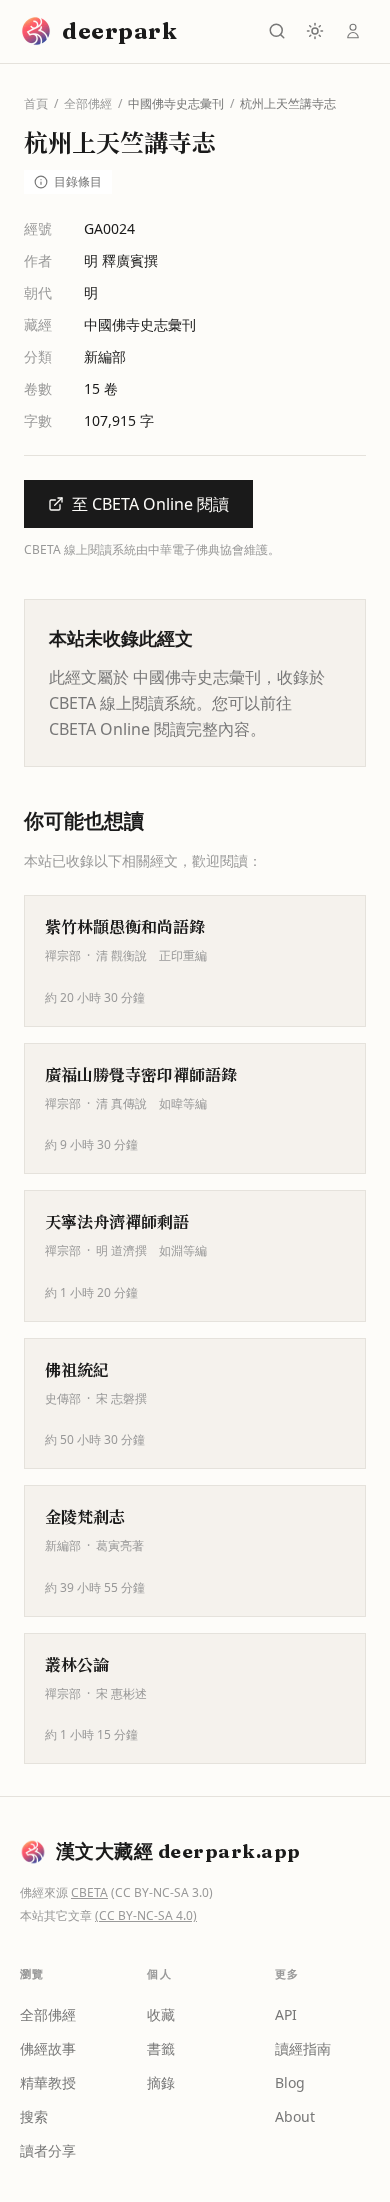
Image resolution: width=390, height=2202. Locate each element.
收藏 (161, 2014)
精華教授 (48, 2082)
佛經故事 (48, 2048)
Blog (290, 2082)
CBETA (89, 1892)
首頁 (36, 104)
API (286, 2014)
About (295, 2116)
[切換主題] (315, 31)
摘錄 (161, 2082)
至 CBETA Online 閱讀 (150, 504)
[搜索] (277, 31)
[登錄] (353, 31)
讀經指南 (303, 2048)
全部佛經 (88, 104)
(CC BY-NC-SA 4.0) (146, 1915)
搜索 (34, 2116)
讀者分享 (48, 2150)
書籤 (161, 2048)
